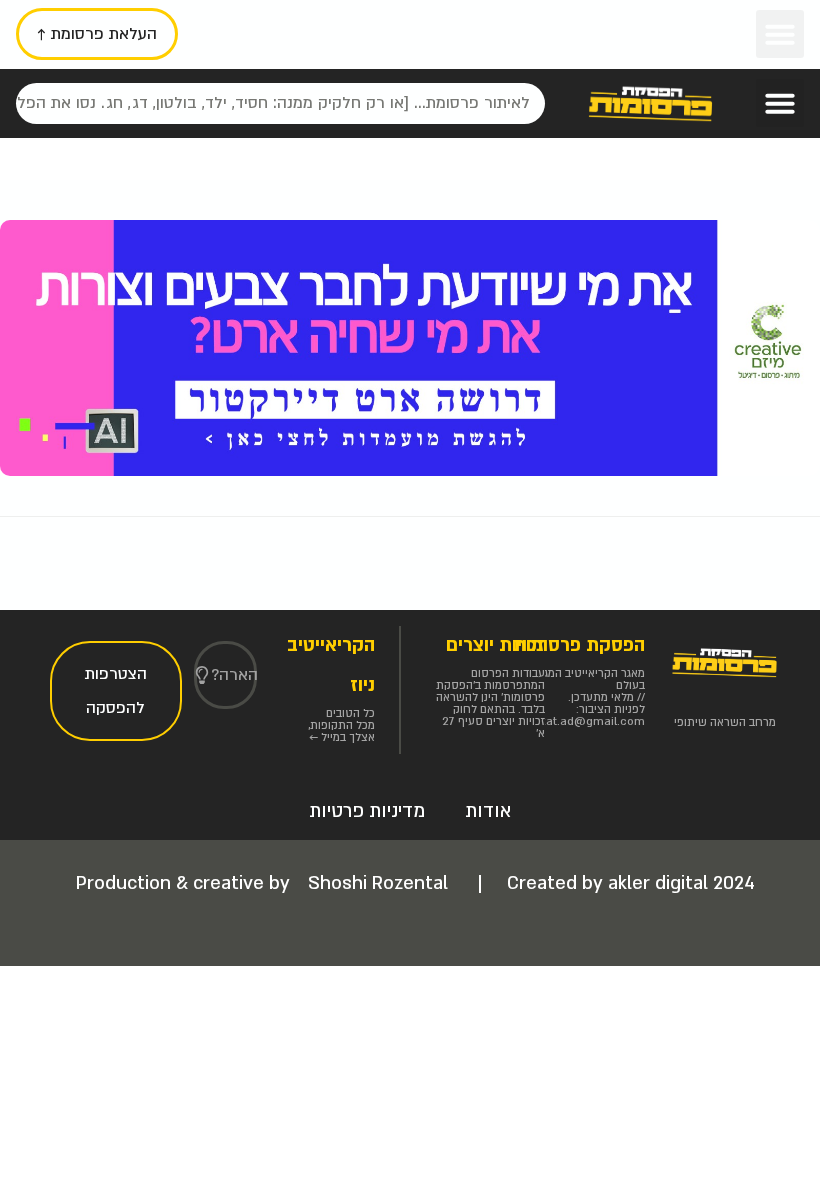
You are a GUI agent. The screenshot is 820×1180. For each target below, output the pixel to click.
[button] (780, 34)
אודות (488, 811)
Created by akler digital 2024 (631, 883)
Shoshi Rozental (380, 883)
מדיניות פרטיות (367, 811)
